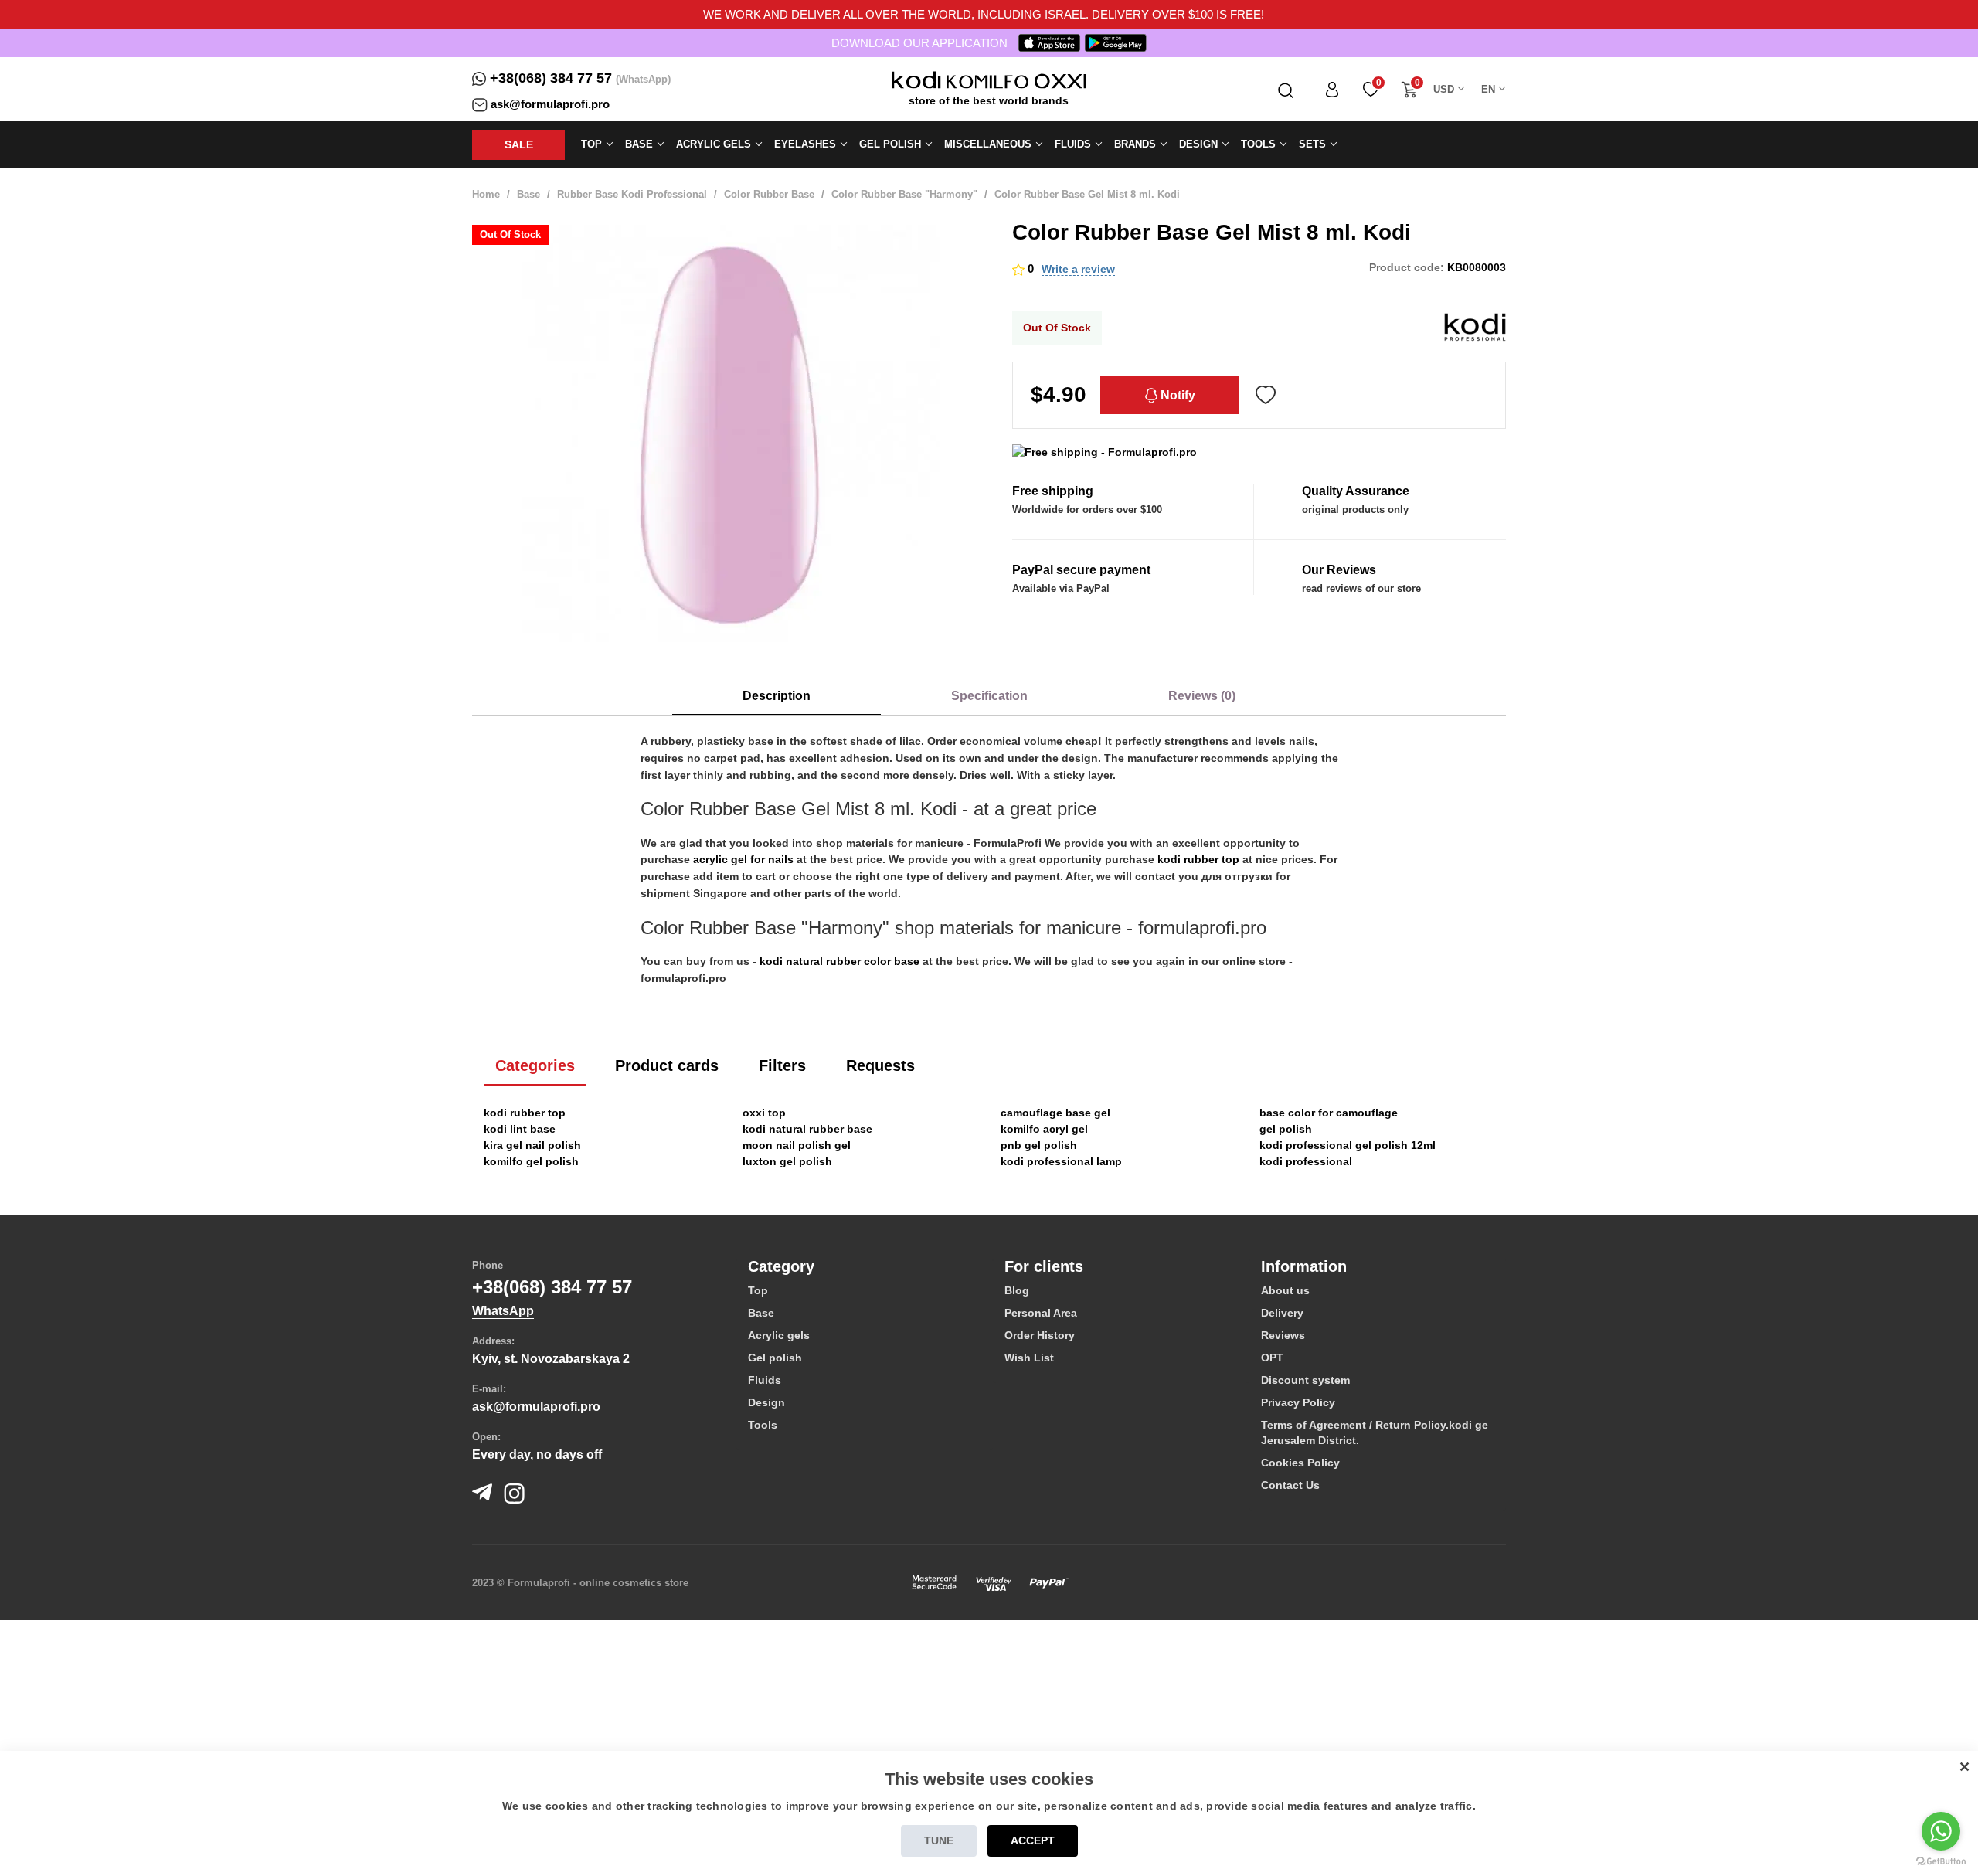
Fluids (765, 1380)
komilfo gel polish (531, 1161)
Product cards (667, 1065)
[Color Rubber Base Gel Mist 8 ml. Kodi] (731, 433)
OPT (1272, 1358)
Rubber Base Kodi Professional (632, 194)
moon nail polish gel (797, 1145)
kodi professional (1306, 1161)
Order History (1040, 1335)
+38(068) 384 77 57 (551, 78)
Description (777, 696)
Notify (1176, 395)
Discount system (1305, 1380)
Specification (989, 696)
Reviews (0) (1202, 696)
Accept (1033, 1840)
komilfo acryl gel (1044, 1129)
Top (758, 1290)
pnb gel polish (1039, 1145)
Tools (763, 1425)
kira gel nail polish (532, 1145)
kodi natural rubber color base (839, 961)
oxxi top (764, 1113)
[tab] (865, 1266)
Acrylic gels (779, 1335)
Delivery (1282, 1313)
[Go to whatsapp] (1941, 1831)
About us (1285, 1290)
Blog (1017, 1290)
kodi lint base (520, 1129)
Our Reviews (1339, 570)
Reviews (1283, 1335)
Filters (782, 1065)
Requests (880, 1065)
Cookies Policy (1300, 1463)
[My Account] (1332, 89)
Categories (535, 1065)
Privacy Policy (1298, 1402)
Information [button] (1304, 1266)
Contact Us (1290, 1485)
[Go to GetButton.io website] (1941, 1861)
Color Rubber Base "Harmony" (904, 194)
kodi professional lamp (1061, 1161)
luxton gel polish (787, 1161)
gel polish (1286, 1129)
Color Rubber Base (769, 194)
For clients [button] (1044, 1266)
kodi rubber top (1198, 859)
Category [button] (781, 1266)
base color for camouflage (1329, 1113)
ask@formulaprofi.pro (550, 104)
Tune (939, 1840)
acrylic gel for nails (743, 859)
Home (486, 194)
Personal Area (1041, 1313)
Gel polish (775, 1358)
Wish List (1029, 1358)
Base (528, 194)
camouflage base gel (1055, 1113)
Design (766, 1402)
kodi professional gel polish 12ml (1348, 1145)
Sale (519, 144)
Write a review (1078, 269)
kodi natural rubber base (807, 1129)
